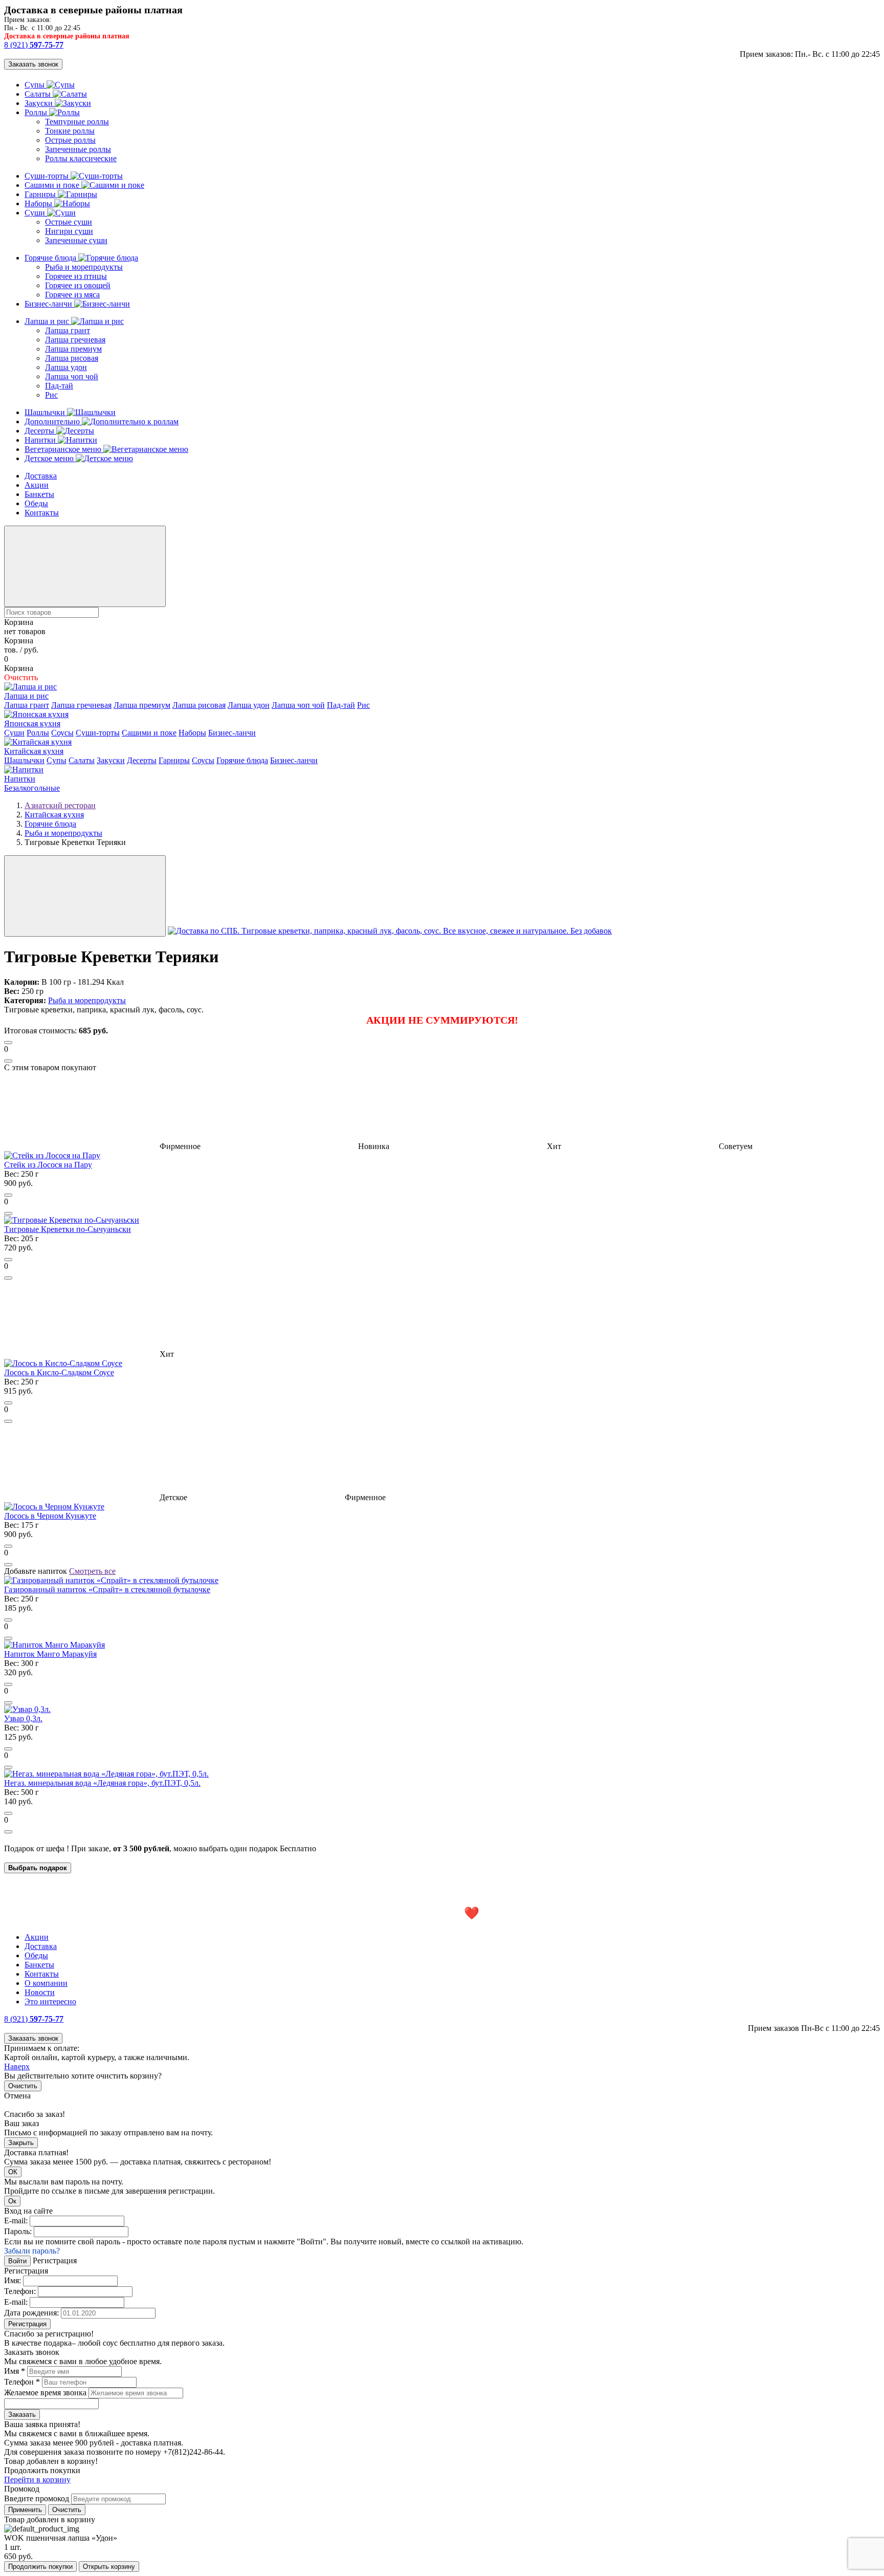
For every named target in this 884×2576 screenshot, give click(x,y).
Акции (37, 485)
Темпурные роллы (77, 122)
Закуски (40, 103)
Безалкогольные (32, 788)
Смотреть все (92, 1571)
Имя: (13, 2280)
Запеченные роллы (78, 149)
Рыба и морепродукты (84, 267)
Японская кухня (32, 723)
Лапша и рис (48, 321)
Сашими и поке (53, 185)
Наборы (39, 203)
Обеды (36, 503)
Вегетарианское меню (64, 449)
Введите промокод (37, 2498)
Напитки (41, 440)
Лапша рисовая (72, 358)
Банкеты (39, 494)
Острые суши (69, 222)
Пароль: (18, 2231)
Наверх (17, 2066)
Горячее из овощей (78, 285)
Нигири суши (69, 231)
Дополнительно (53, 421)
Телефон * (22, 2382)
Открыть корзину (109, 2567)
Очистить (23, 2086)
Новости (40, 1992)
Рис (51, 395)
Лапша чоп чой (72, 376)
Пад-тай (59, 386)
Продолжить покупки (40, 2567)
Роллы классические (81, 158)
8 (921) (34, 45)
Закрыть (21, 2143)
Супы (36, 85)
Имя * (15, 2371)
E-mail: (16, 2221)
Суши (36, 213)
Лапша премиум (73, 349)
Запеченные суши (76, 240)
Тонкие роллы (70, 131)
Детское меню (50, 458)
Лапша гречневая (75, 340)
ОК (13, 2172)
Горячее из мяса (72, 295)
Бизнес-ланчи (49, 304)
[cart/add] (8, 1043)
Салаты (39, 94)
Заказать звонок (33, 64)
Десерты (40, 431)
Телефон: (20, 2291)
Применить (25, 2510)
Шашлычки (46, 412)
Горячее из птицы (76, 276)
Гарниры (41, 194)
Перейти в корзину (37, 2480)
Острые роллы (70, 140)
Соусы (62, 733)
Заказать (22, 2415)
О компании (46, 1983)
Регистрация (27, 2324)
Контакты (42, 513)
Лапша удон (66, 367)
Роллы (37, 112)
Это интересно (50, 2001)
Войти (17, 2261)
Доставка (41, 476)
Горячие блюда (51, 258)
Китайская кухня (34, 751)
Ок (12, 2201)
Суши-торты (48, 176)
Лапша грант (68, 330)
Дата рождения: (31, 2313)
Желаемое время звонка (45, 2393)
